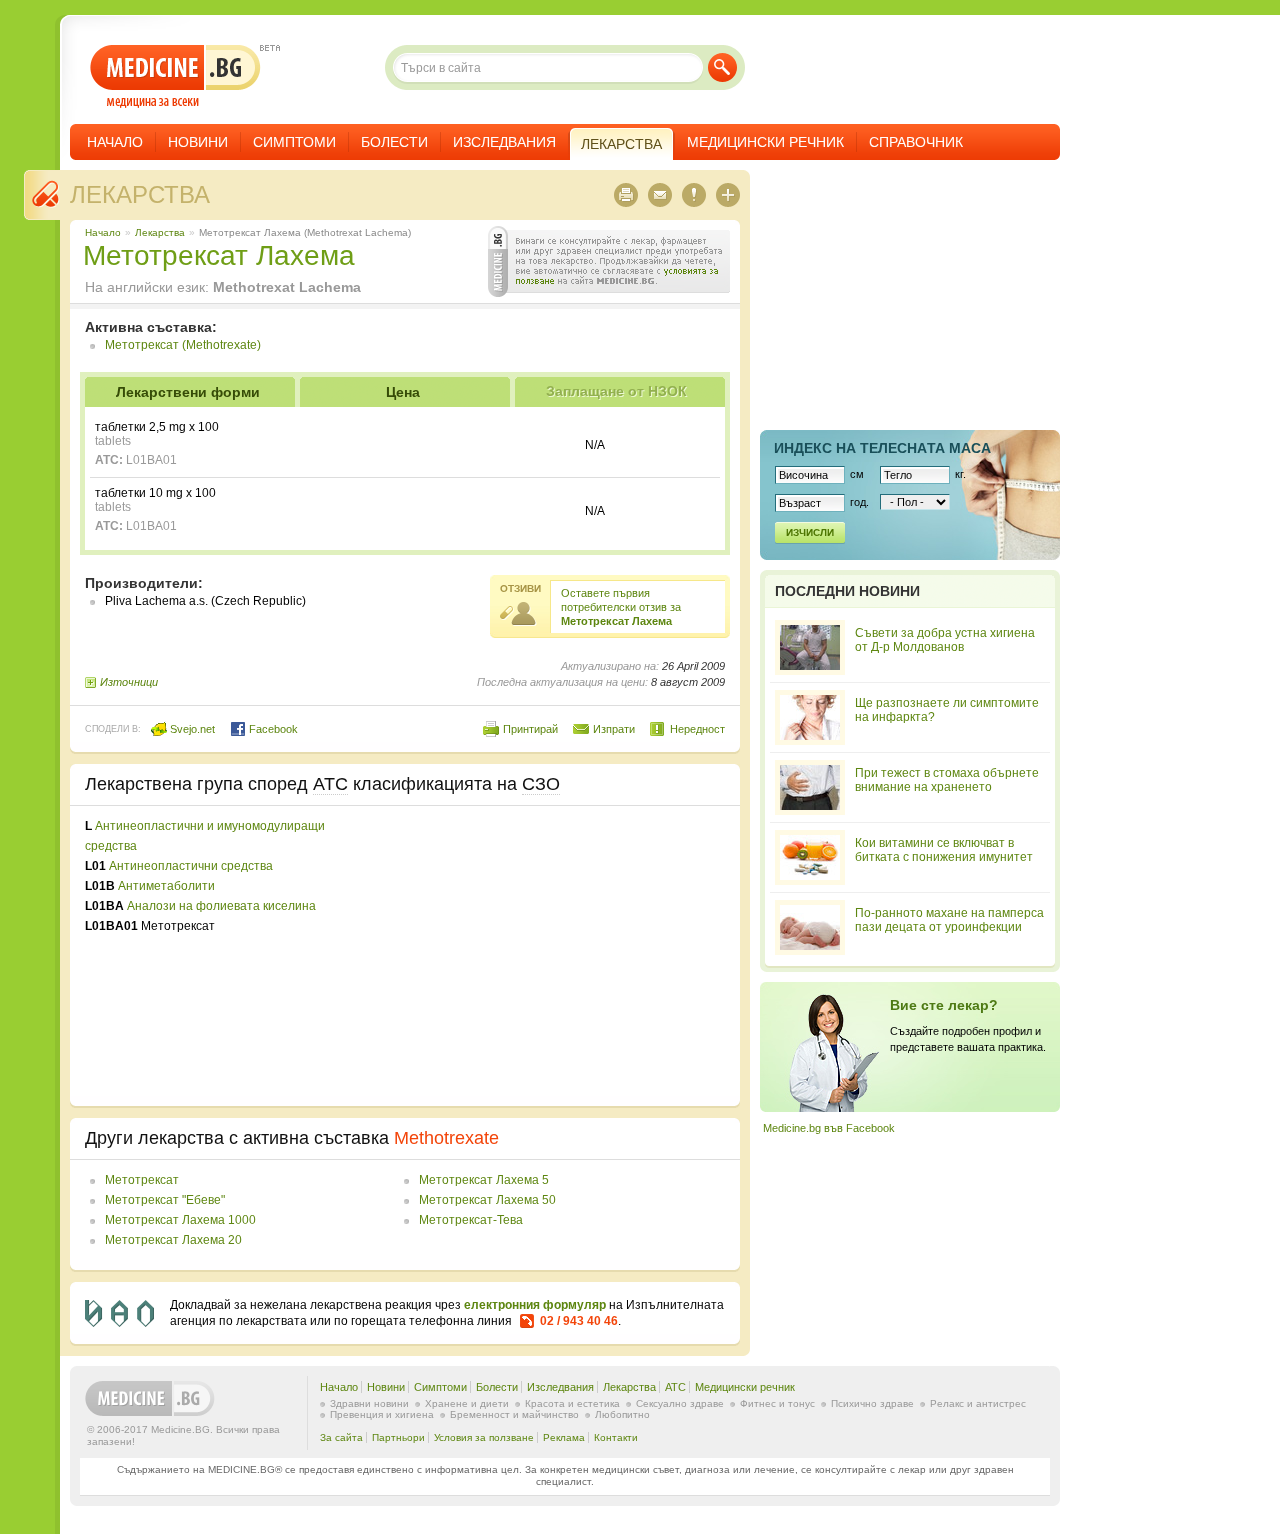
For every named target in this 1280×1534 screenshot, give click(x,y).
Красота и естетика (572, 1403)
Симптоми (294, 142)
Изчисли (810, 532)
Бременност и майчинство (514, 1414)
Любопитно (622, 1414)
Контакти (616, 1437)
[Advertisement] (562, 956)
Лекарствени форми (188, 392)
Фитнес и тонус (777, 1403)
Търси (722, 67)
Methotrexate (446, 1138)
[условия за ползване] (609, 261)
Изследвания (504, 142)
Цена (403, 392)
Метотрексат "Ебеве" (165, 1200)
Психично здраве (872, 1403)
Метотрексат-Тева (471, 1220)
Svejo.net (191, 729)
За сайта (341, 1437)
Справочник (916, 142)
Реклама (564, 1437)
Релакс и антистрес (978, 1403)
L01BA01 (151, 460)
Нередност (697, 729)
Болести (394, 142)
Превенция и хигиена (382, 1414)
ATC (675, 1387)
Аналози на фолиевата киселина (221, 906)
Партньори (398, 1437)
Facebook (272, 729)
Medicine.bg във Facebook (829, 1128)
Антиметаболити (166, 886)
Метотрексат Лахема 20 (173, 1240)
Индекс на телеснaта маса (882, 448)
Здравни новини (369, 1403)
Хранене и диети (467, 1403)
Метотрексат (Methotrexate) (183, 345)
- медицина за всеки (175, 76)
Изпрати (614, 729)
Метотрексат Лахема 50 (487, 1200)
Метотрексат (142, 1180)
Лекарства (140, 194)
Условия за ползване (484, 1437)
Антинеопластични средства (191, 866)
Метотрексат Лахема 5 (484, 1180)
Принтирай (530, 729)
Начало (115, 142)
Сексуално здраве (680, 1403)
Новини (198, 142)
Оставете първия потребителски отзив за (621, 607)
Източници (129, 682)
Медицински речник (765, 142)
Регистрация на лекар (910, 1047)
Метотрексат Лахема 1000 (180, 1220)
